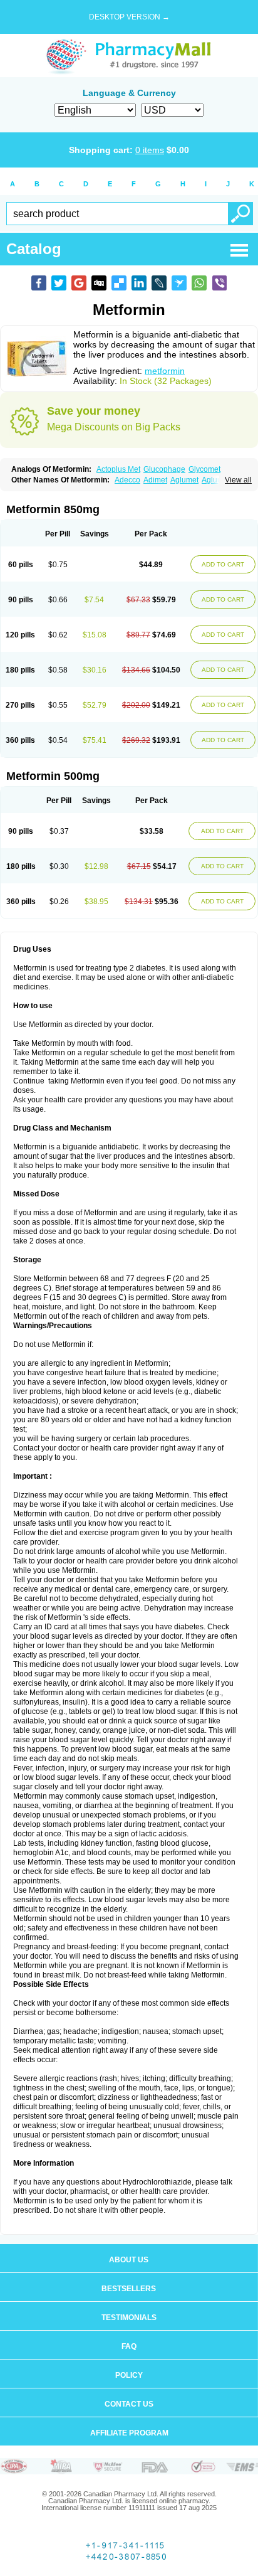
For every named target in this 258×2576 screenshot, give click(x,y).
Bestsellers (129, 2289)
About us (129, 2260)
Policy (129, 2375)
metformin (165, 371)
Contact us (129, 2404)
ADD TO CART (223, 564)
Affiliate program (129, 2433)
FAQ (129, 2346)
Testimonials (129, 2318)
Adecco (127, 480)
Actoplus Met (118, 469)
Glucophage (164, 469)
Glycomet (204, 469)
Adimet (155, 480)
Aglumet (184, 480)
